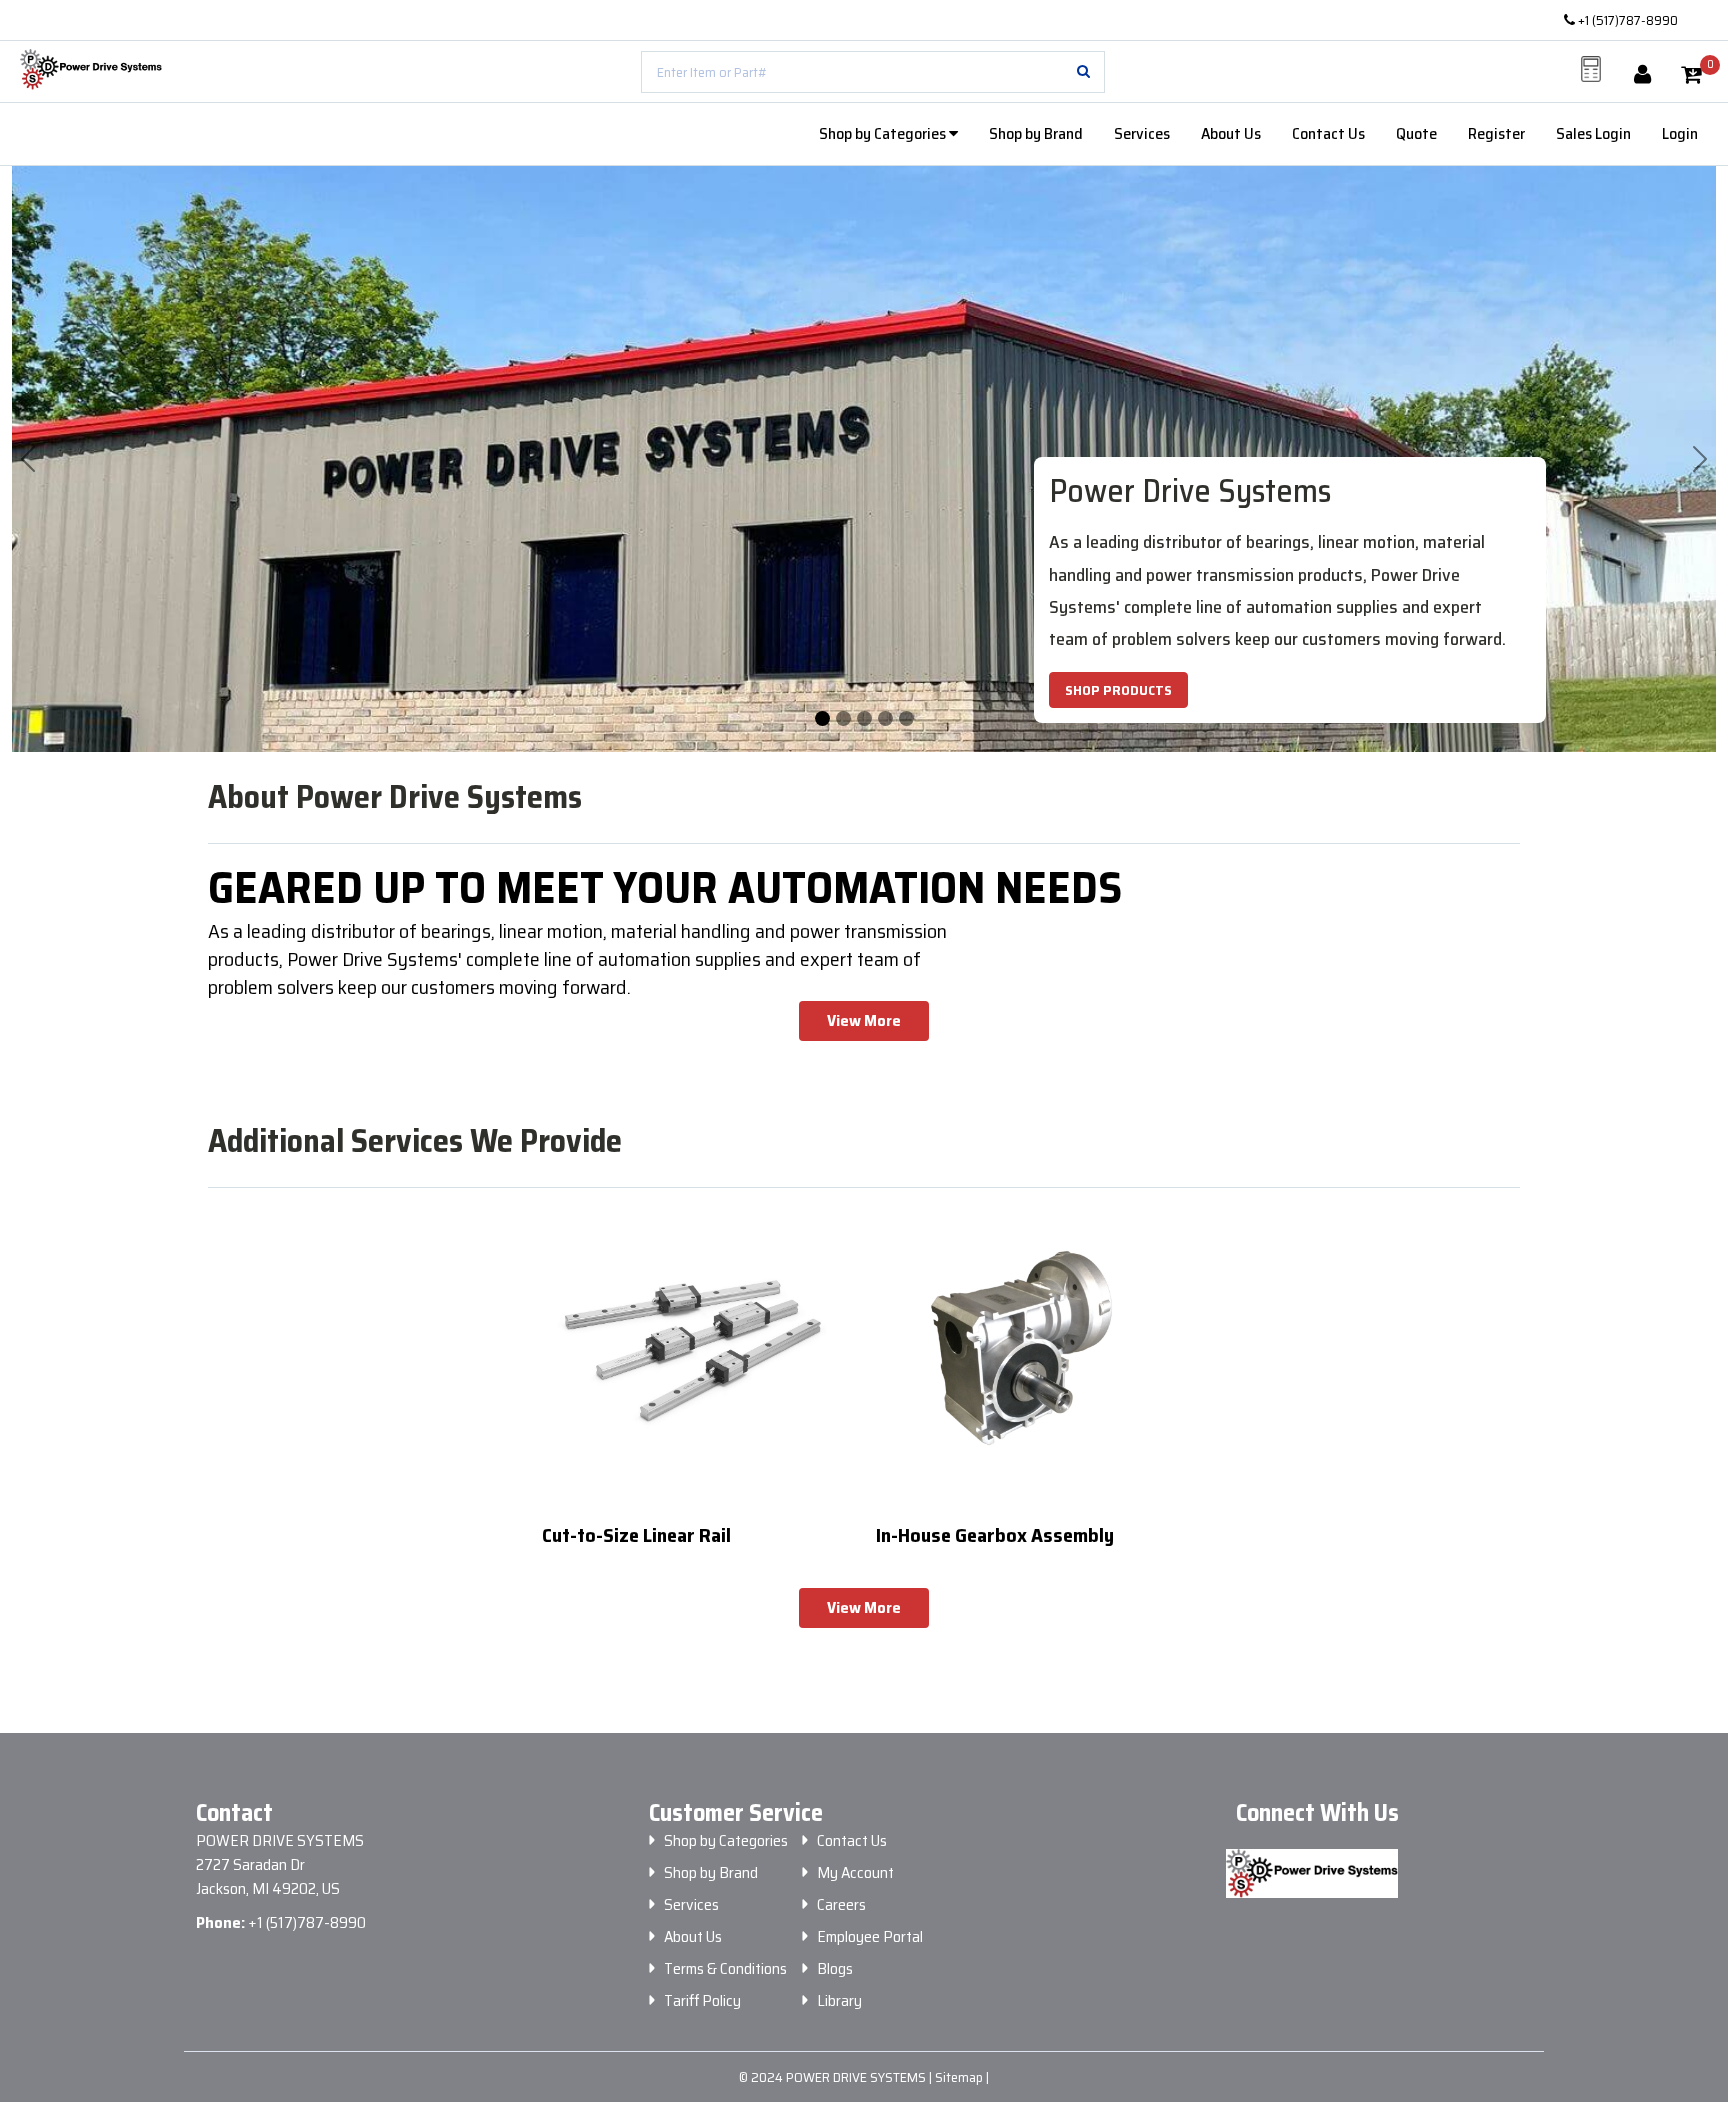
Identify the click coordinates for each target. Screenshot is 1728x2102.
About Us (1231, 133)
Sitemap (960, 2077)
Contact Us (1328, 133)
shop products (1118, 690)
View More (864, 1020)
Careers (841, 1905)
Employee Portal (870, 1937)
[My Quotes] (1591, 69)
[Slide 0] (822, 718)
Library (839, 2001)
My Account (855, 1873)
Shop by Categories (884, 133)
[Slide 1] (843, 718)
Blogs (835, 1969)
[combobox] (873, 72)
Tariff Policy (702, 2001)
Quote (1416, 133)
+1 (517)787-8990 (1626, 20)
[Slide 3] (885, 718)
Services (1142, 133)
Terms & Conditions (725, 1969)
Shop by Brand (1036, 133)
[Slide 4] (906, 718)
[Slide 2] (864, 718)
